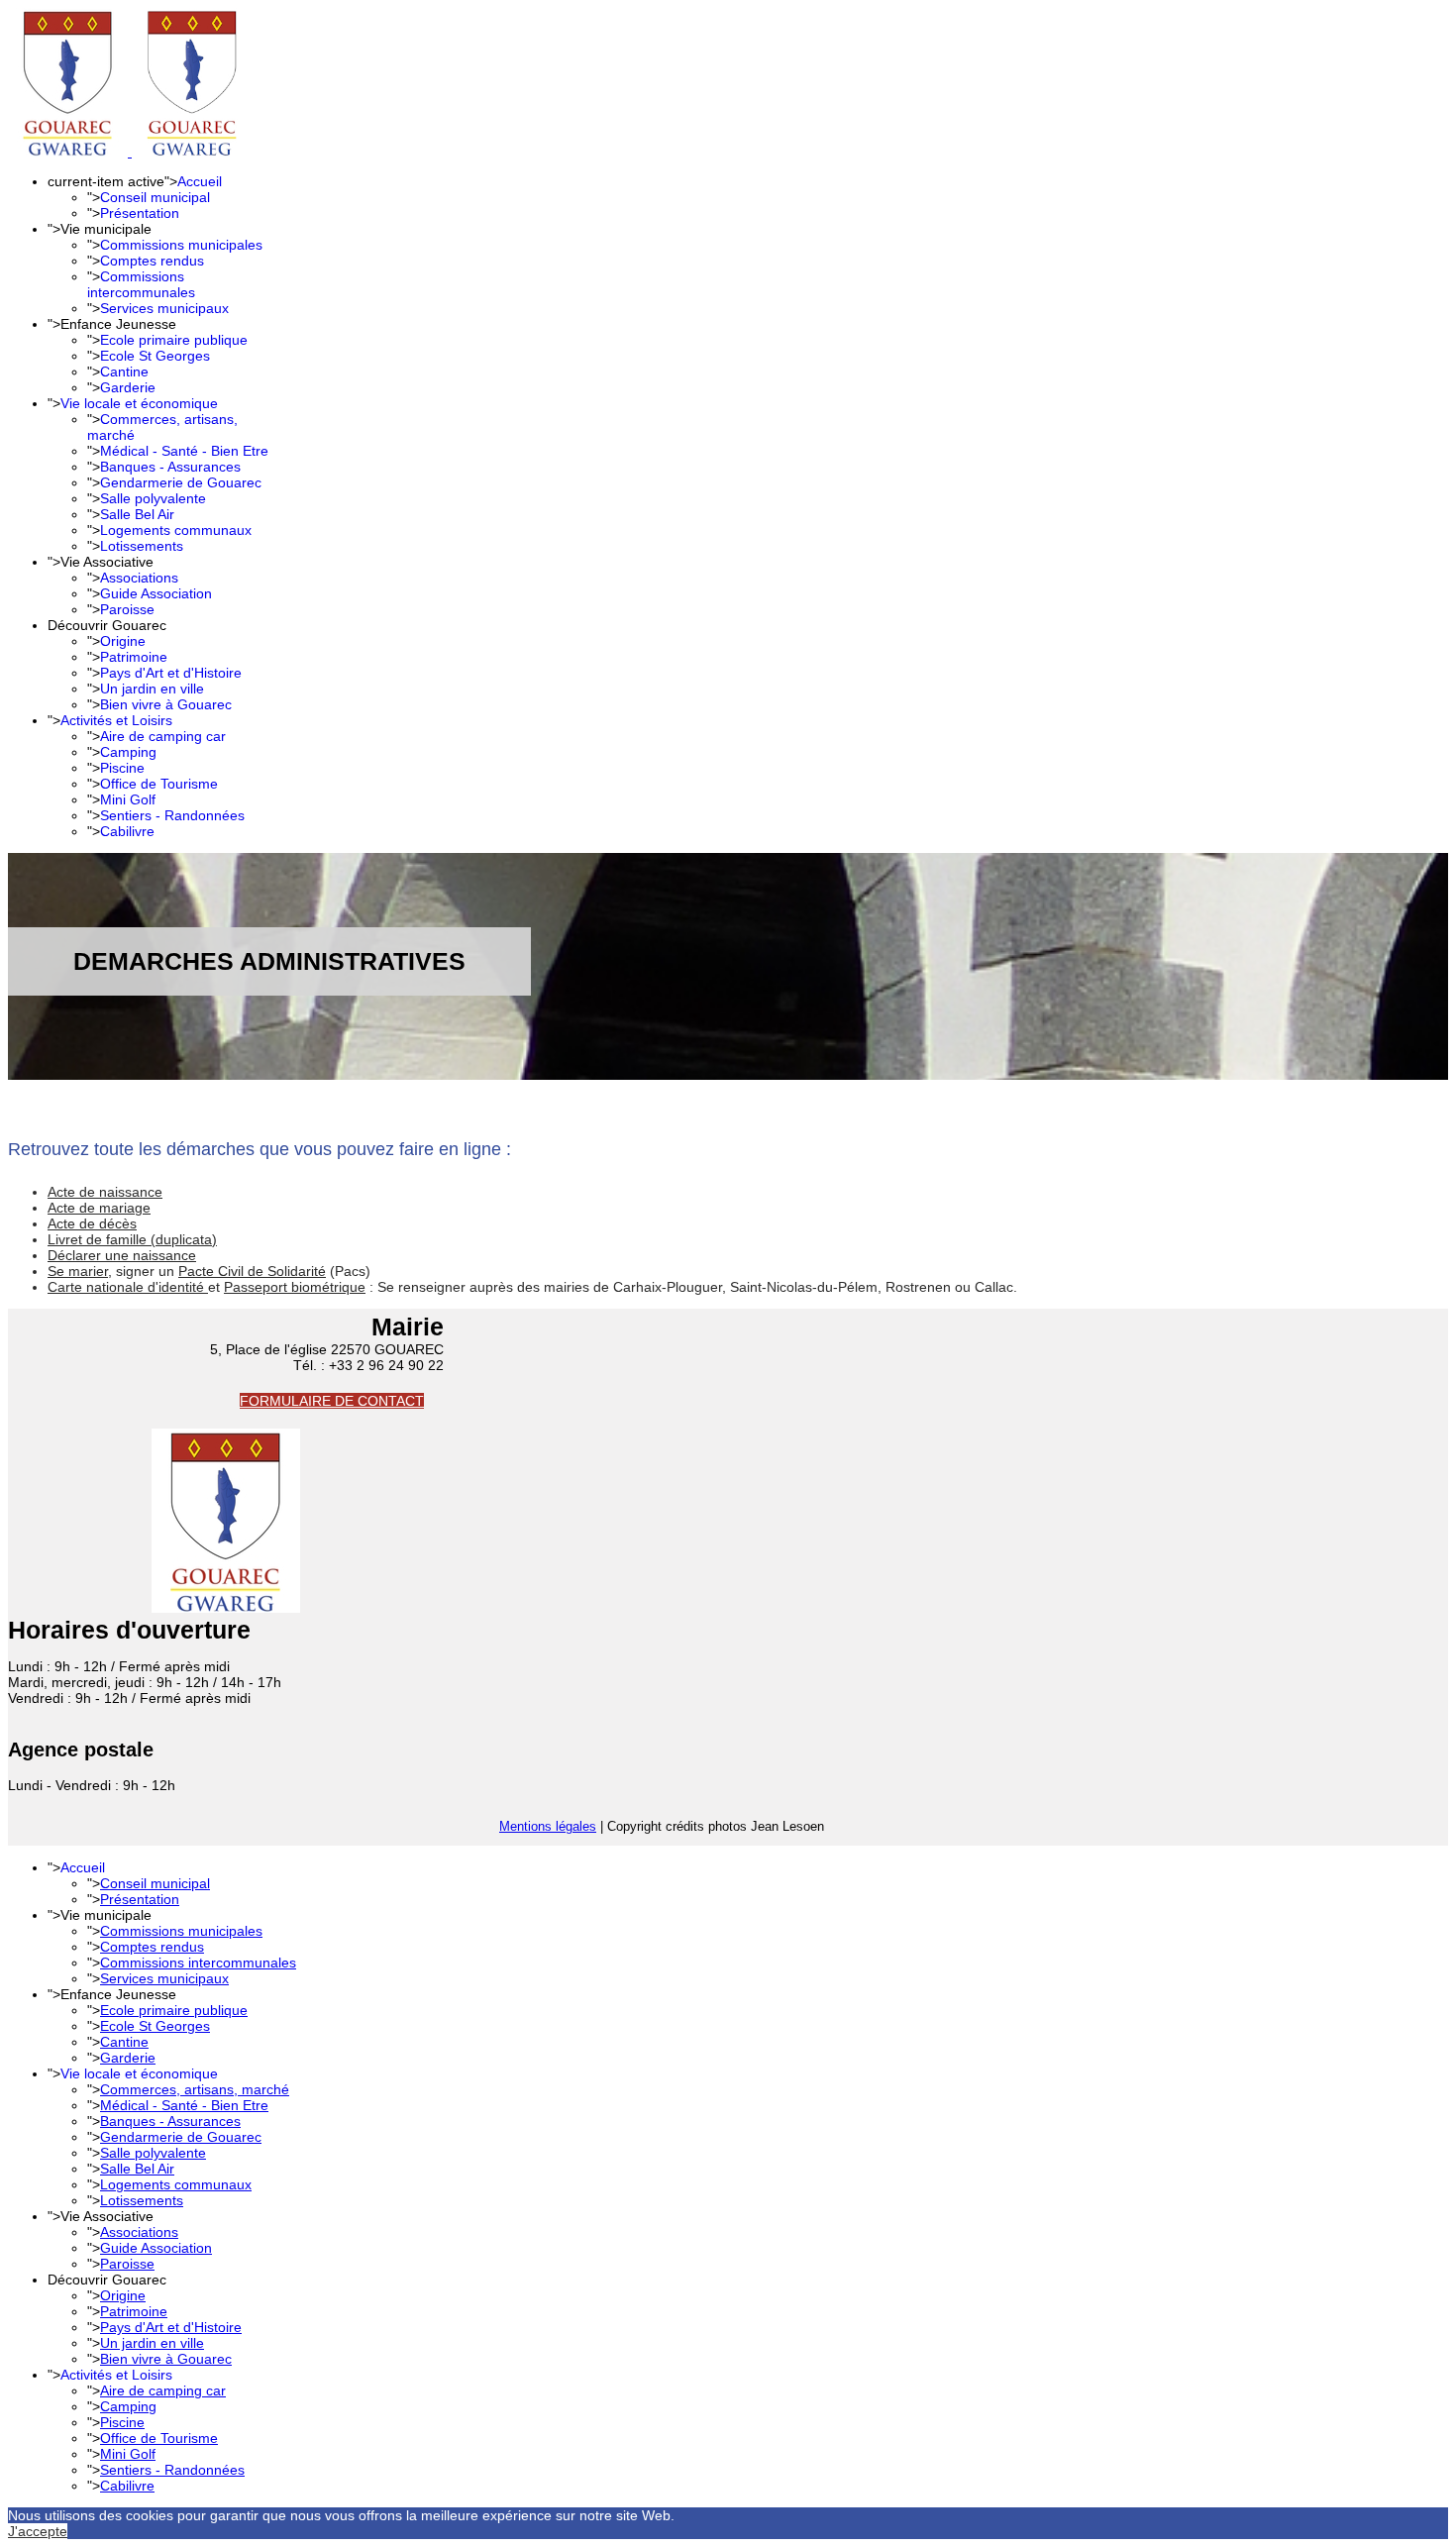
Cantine (124, 371)
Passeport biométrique (295, 1287)
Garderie (128, 387)
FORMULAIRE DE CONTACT (332, 1401)
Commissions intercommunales (141, 284)
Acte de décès (92, 1223)
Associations (139, 578)
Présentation (140, 213)
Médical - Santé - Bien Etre (184, 451)
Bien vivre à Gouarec (166, 704)
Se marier (78, 1271)
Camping (128, 752)
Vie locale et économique (139, 403)
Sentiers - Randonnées (172, 815)
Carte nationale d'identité (128, 1287)
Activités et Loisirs (116, 720)
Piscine (122, 768)
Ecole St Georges (155, 356)
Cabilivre (127, 831)
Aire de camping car (163, 736)
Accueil (200, 181)
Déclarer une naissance (122, 1255)
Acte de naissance (105, 1192)
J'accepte (38, 2531)
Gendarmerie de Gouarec (181, 482)
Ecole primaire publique (174, 340)
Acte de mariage (99, 1208)
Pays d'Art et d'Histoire (171, 673)
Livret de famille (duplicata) (132, 1239)
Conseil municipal (155, 197)
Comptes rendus (152, 261)
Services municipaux (164, 308)
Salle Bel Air (137, 514)
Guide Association (156, 593)
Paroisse (127, 609)
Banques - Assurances (170, 467)
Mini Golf (128, 799)
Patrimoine (134, 657)
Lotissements (142, 546)
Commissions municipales (181, 245)
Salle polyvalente (153, 498)
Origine (123, 641)
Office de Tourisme (159, 784)
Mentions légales (548, 1826)
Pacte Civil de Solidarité (252, 1271)
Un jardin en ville (152, 689)
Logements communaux (176, 530)
